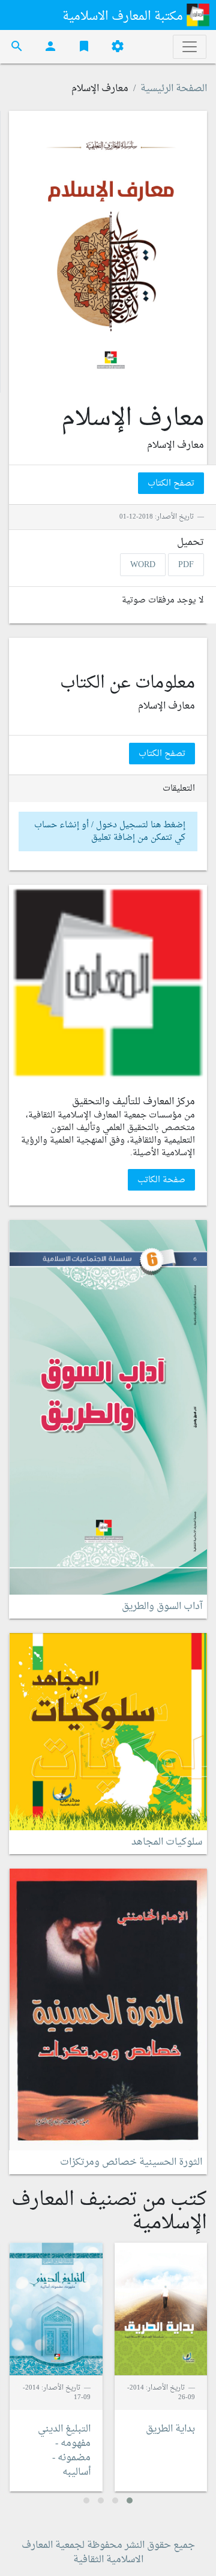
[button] (130, 2500)
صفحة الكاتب (161, 1179)
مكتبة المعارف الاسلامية (124, 17)
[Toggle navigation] (190, 47)
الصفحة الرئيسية (174, 89)
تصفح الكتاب (171, 483)
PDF (186, 564)
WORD (143, 564)
